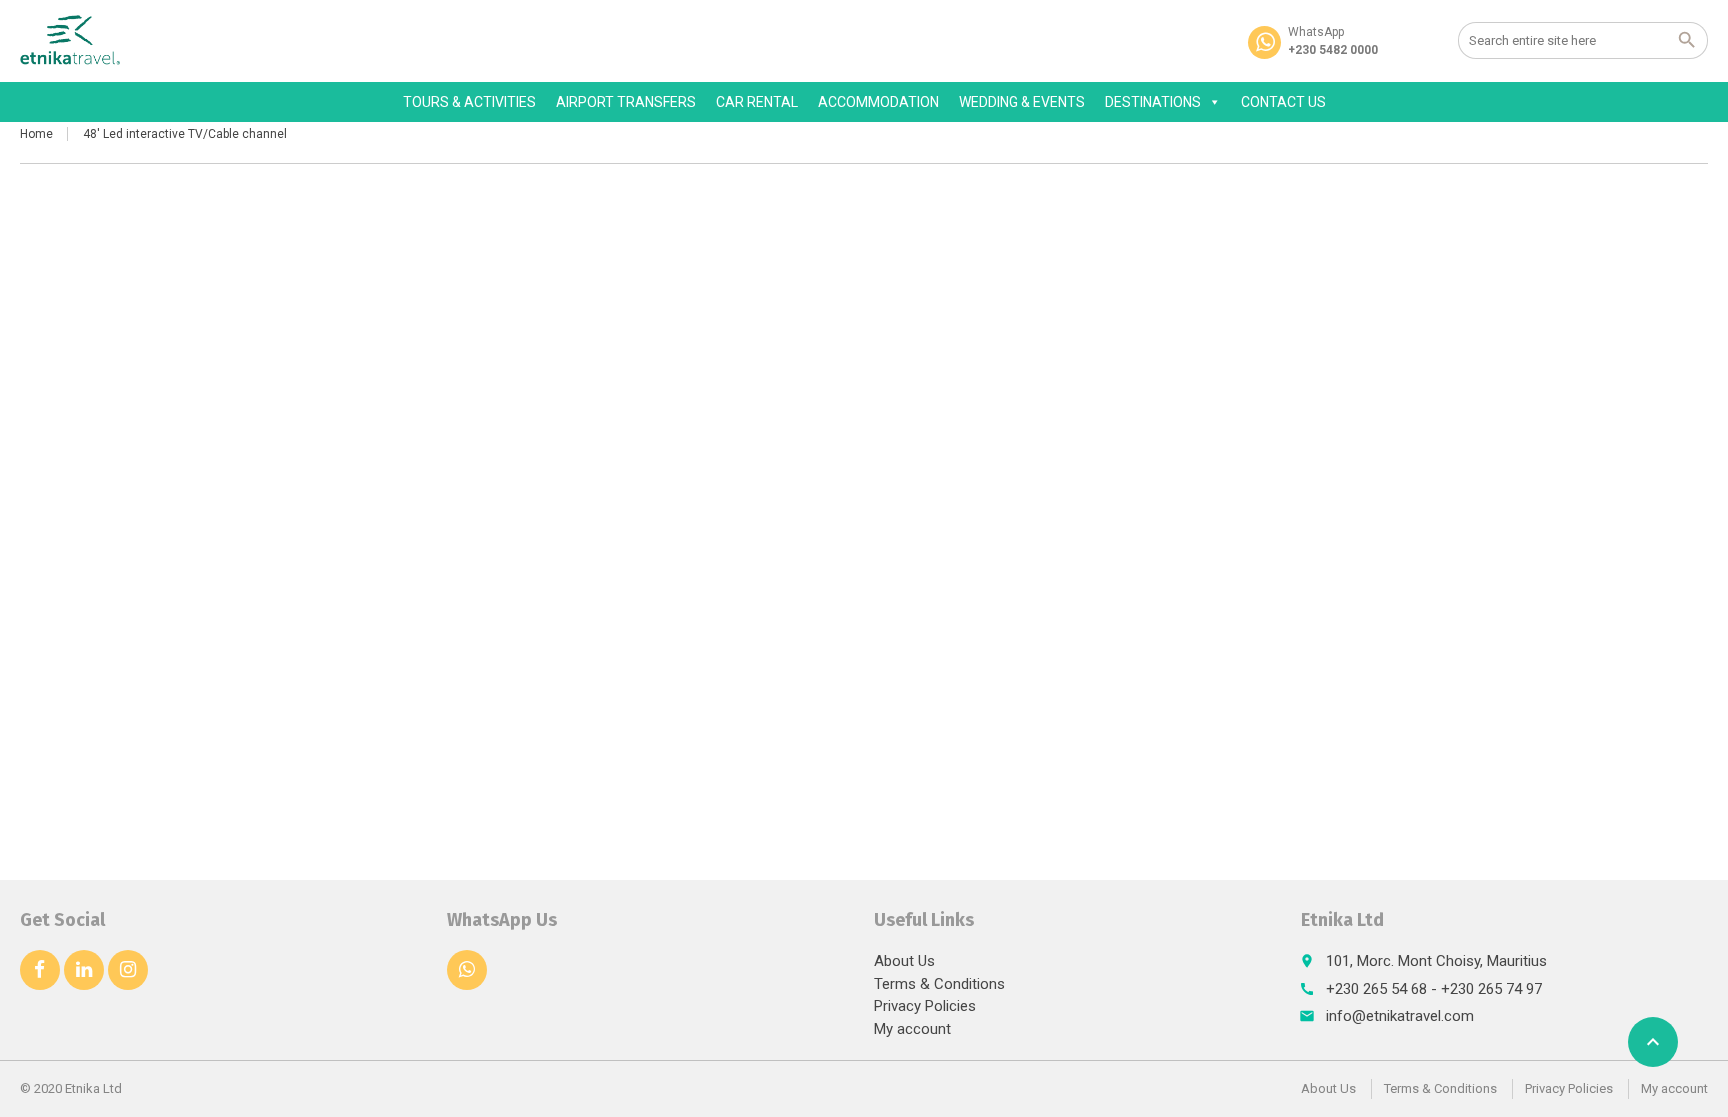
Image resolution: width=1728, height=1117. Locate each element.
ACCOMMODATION (878, 102)
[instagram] (128, 970)
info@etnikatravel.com (1400, 1016)
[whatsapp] (467, 970)
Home (36, 134)
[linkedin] (84, 970)
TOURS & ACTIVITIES (469, 102)
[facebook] (40, 970)
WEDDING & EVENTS (1022, 102)
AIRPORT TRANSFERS (626, 102)
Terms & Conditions (939, 984)
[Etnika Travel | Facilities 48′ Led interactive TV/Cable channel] (70, 40)
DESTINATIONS (1153, 102)
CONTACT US (1283, 102)
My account (912, 1029)
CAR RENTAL (757, 102)
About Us (904, 961)
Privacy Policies (925, 1006)
